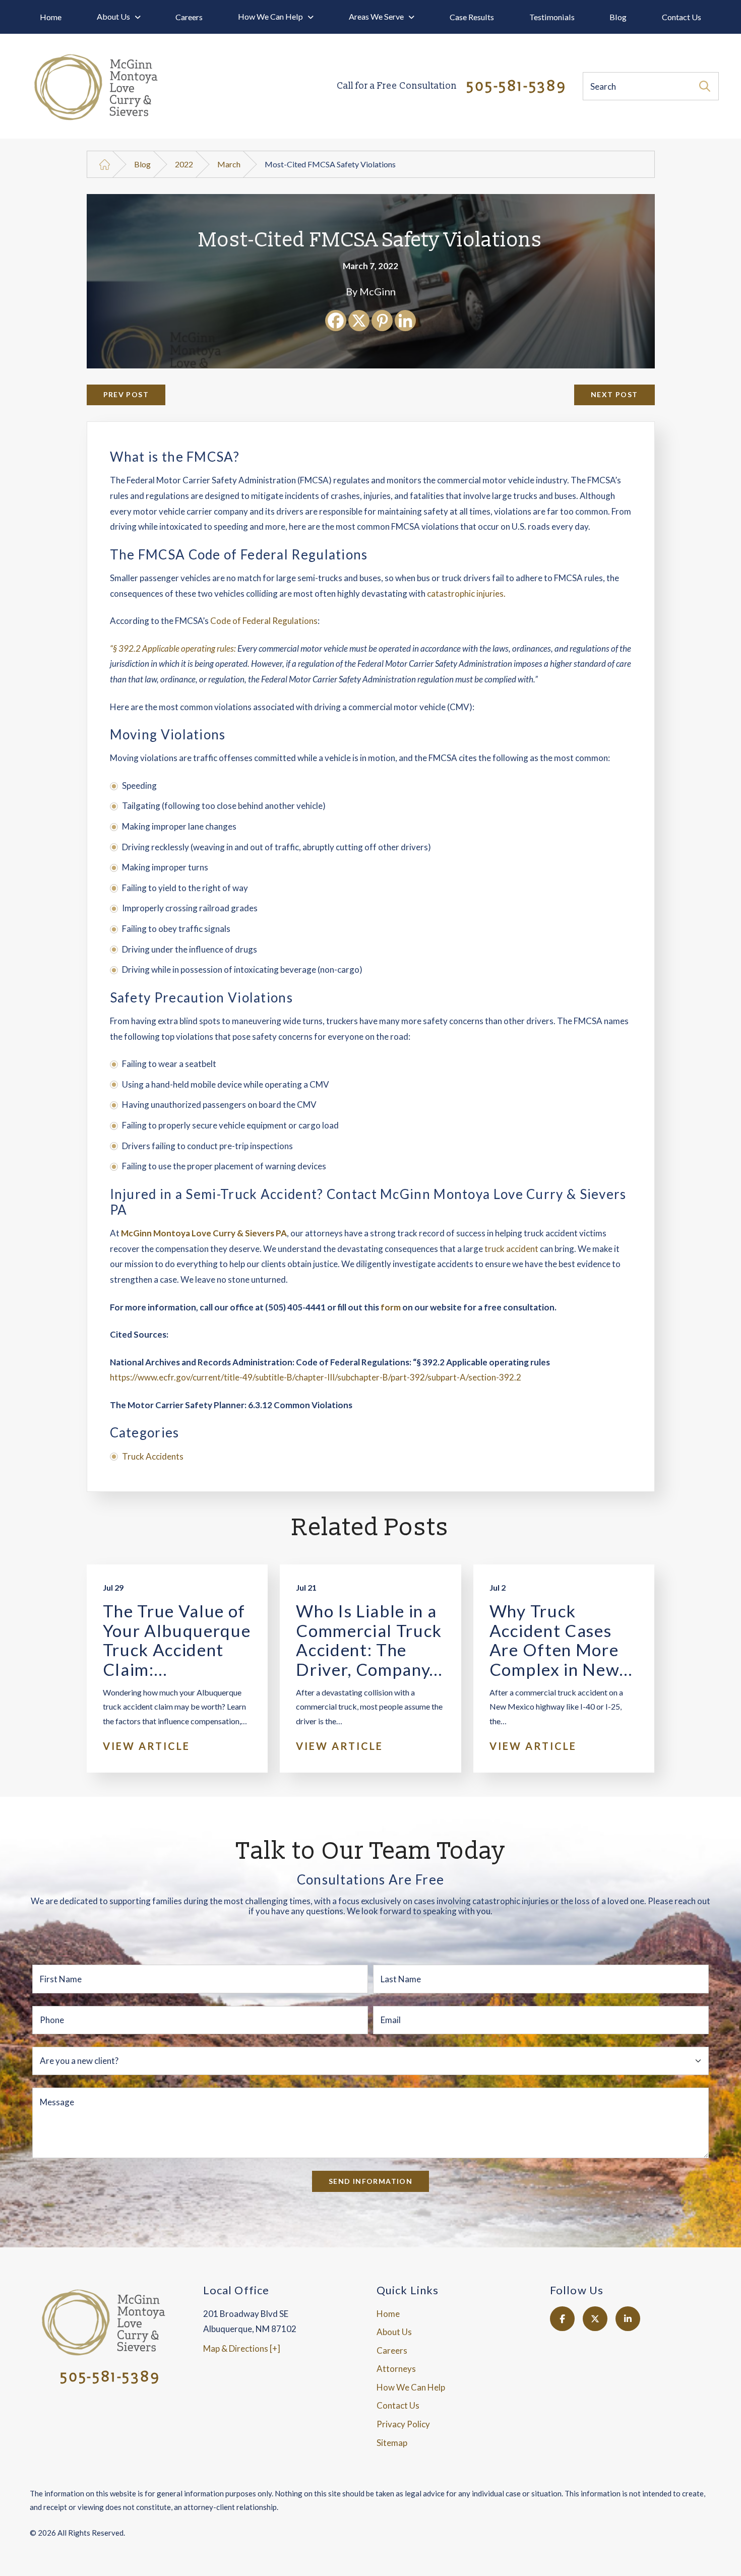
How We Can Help (270, 16)
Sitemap (392, 2443)
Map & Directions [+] (242, 2348)
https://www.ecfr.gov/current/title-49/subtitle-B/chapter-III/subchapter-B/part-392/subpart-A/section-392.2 (316, 1377)
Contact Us (682, 17)
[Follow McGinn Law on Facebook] (562, 2319)
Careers (189, 17)
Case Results (472, 17)
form (391, 1307)
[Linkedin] (405, 321)
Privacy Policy (403, 2424)
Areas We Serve (376, 16)
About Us (113, 16)
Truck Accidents (153, 1456)
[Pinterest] (382, 321)
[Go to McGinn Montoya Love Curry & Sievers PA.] (105, 165)
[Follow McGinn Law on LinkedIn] (628, 2319)
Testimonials (552, 17)
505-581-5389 (452, 87)
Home (51, 17)
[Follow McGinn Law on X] (595, 2319)
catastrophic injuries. (466, 593)
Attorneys (396, 2369)
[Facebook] (336, 321)
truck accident (511, 1249)
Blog (618, 17)
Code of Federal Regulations (264, 621)
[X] (359, 321)
